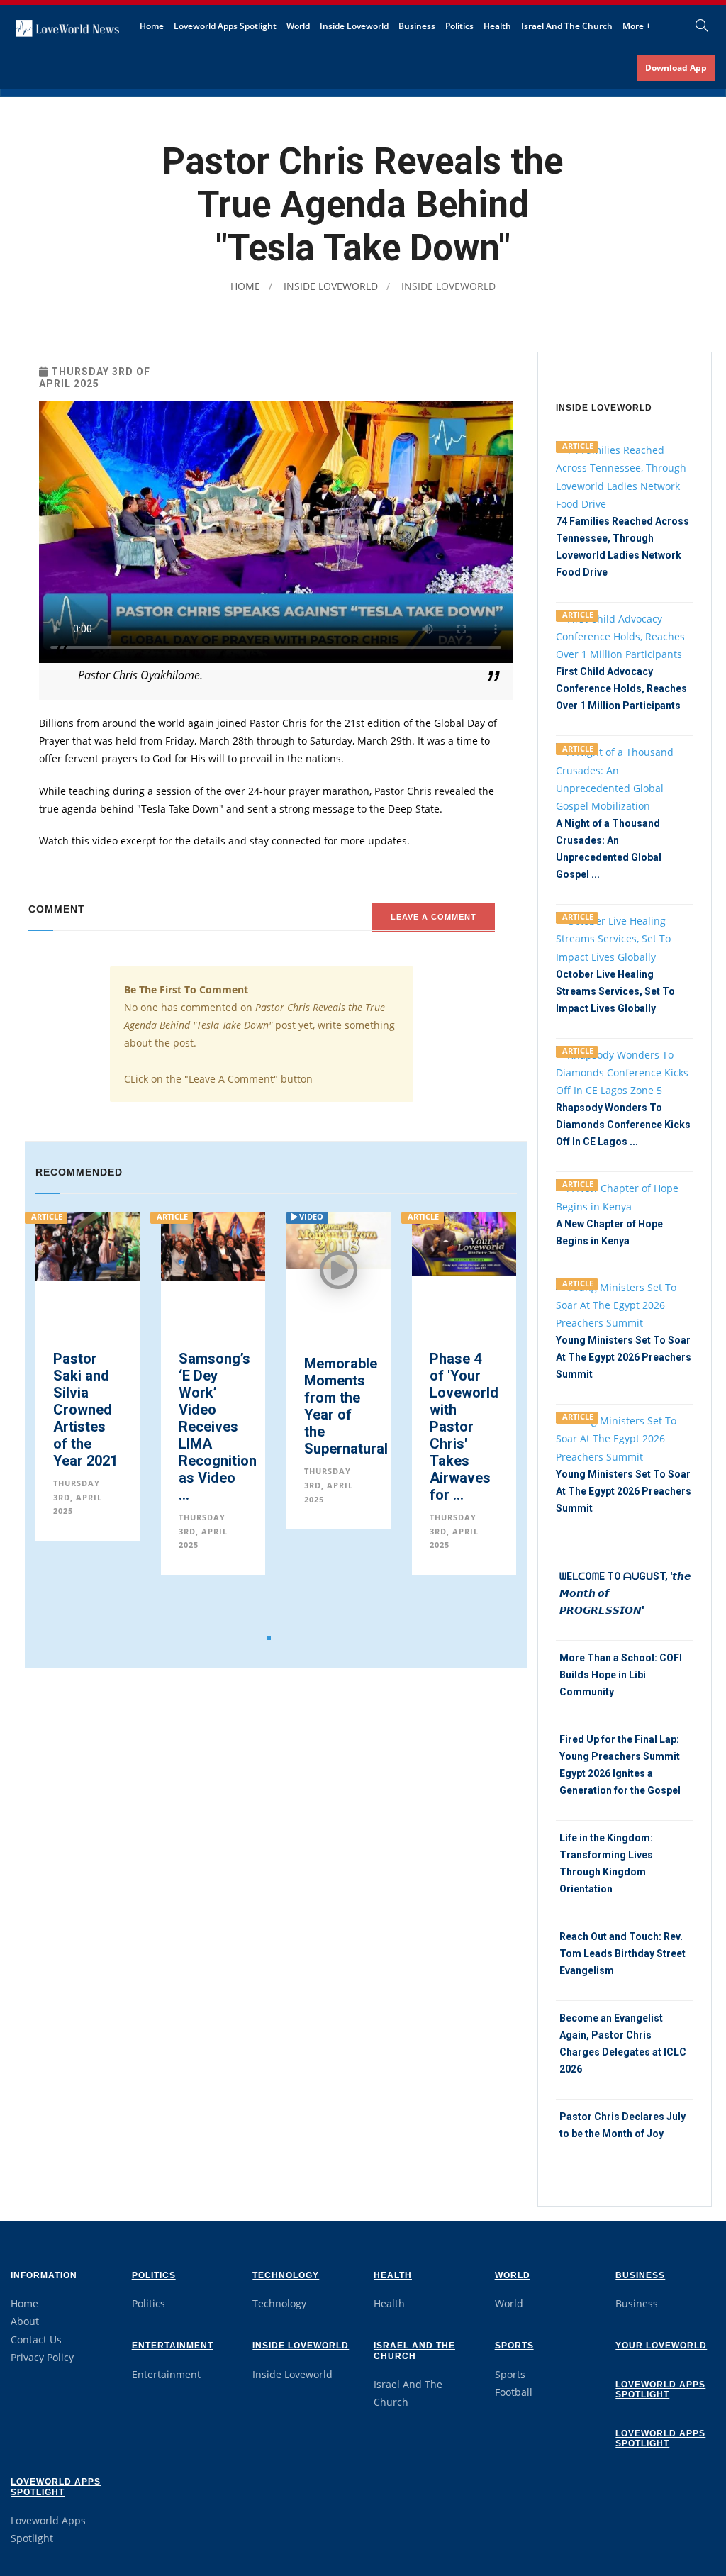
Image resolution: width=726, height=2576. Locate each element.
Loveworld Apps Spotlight (225, 26)
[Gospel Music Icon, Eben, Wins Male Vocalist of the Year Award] (473, 1248)
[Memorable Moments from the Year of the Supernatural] (222, 1239)
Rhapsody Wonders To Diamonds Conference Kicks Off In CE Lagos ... (623, 1125)
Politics (459, 26)
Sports (514, 2346)
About (25, 2321)
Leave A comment (434, 917)
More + (637, 26)
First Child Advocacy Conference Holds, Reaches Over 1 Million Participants (621, 688)
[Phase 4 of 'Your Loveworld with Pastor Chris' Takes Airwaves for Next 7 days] (348, 1243)
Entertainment (173, 2346)
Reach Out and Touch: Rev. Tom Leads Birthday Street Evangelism (622, 1953)
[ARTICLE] (625, 475)
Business (417, 26)
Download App (676, 68)
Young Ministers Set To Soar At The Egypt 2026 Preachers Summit (624, 1357)
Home (152, 26)
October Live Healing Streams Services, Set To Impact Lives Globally (615, 991)
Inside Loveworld (354, 26)
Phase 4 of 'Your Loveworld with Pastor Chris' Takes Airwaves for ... (348, 1427)
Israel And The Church (567, 26)
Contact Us (36, 2340)
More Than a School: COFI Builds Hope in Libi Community (621, 1675)
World (298, 26)
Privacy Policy (42, 2357)
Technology (286, 2275)
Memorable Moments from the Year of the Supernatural (230, 1406)
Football (514, 2392)
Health (497, 26)
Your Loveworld (661, 2346)
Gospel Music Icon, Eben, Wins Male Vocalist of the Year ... (472, 1418)
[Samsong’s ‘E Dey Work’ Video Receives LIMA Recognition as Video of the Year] (97, 1245)
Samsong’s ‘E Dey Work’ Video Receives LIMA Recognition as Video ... (101, 1427)
